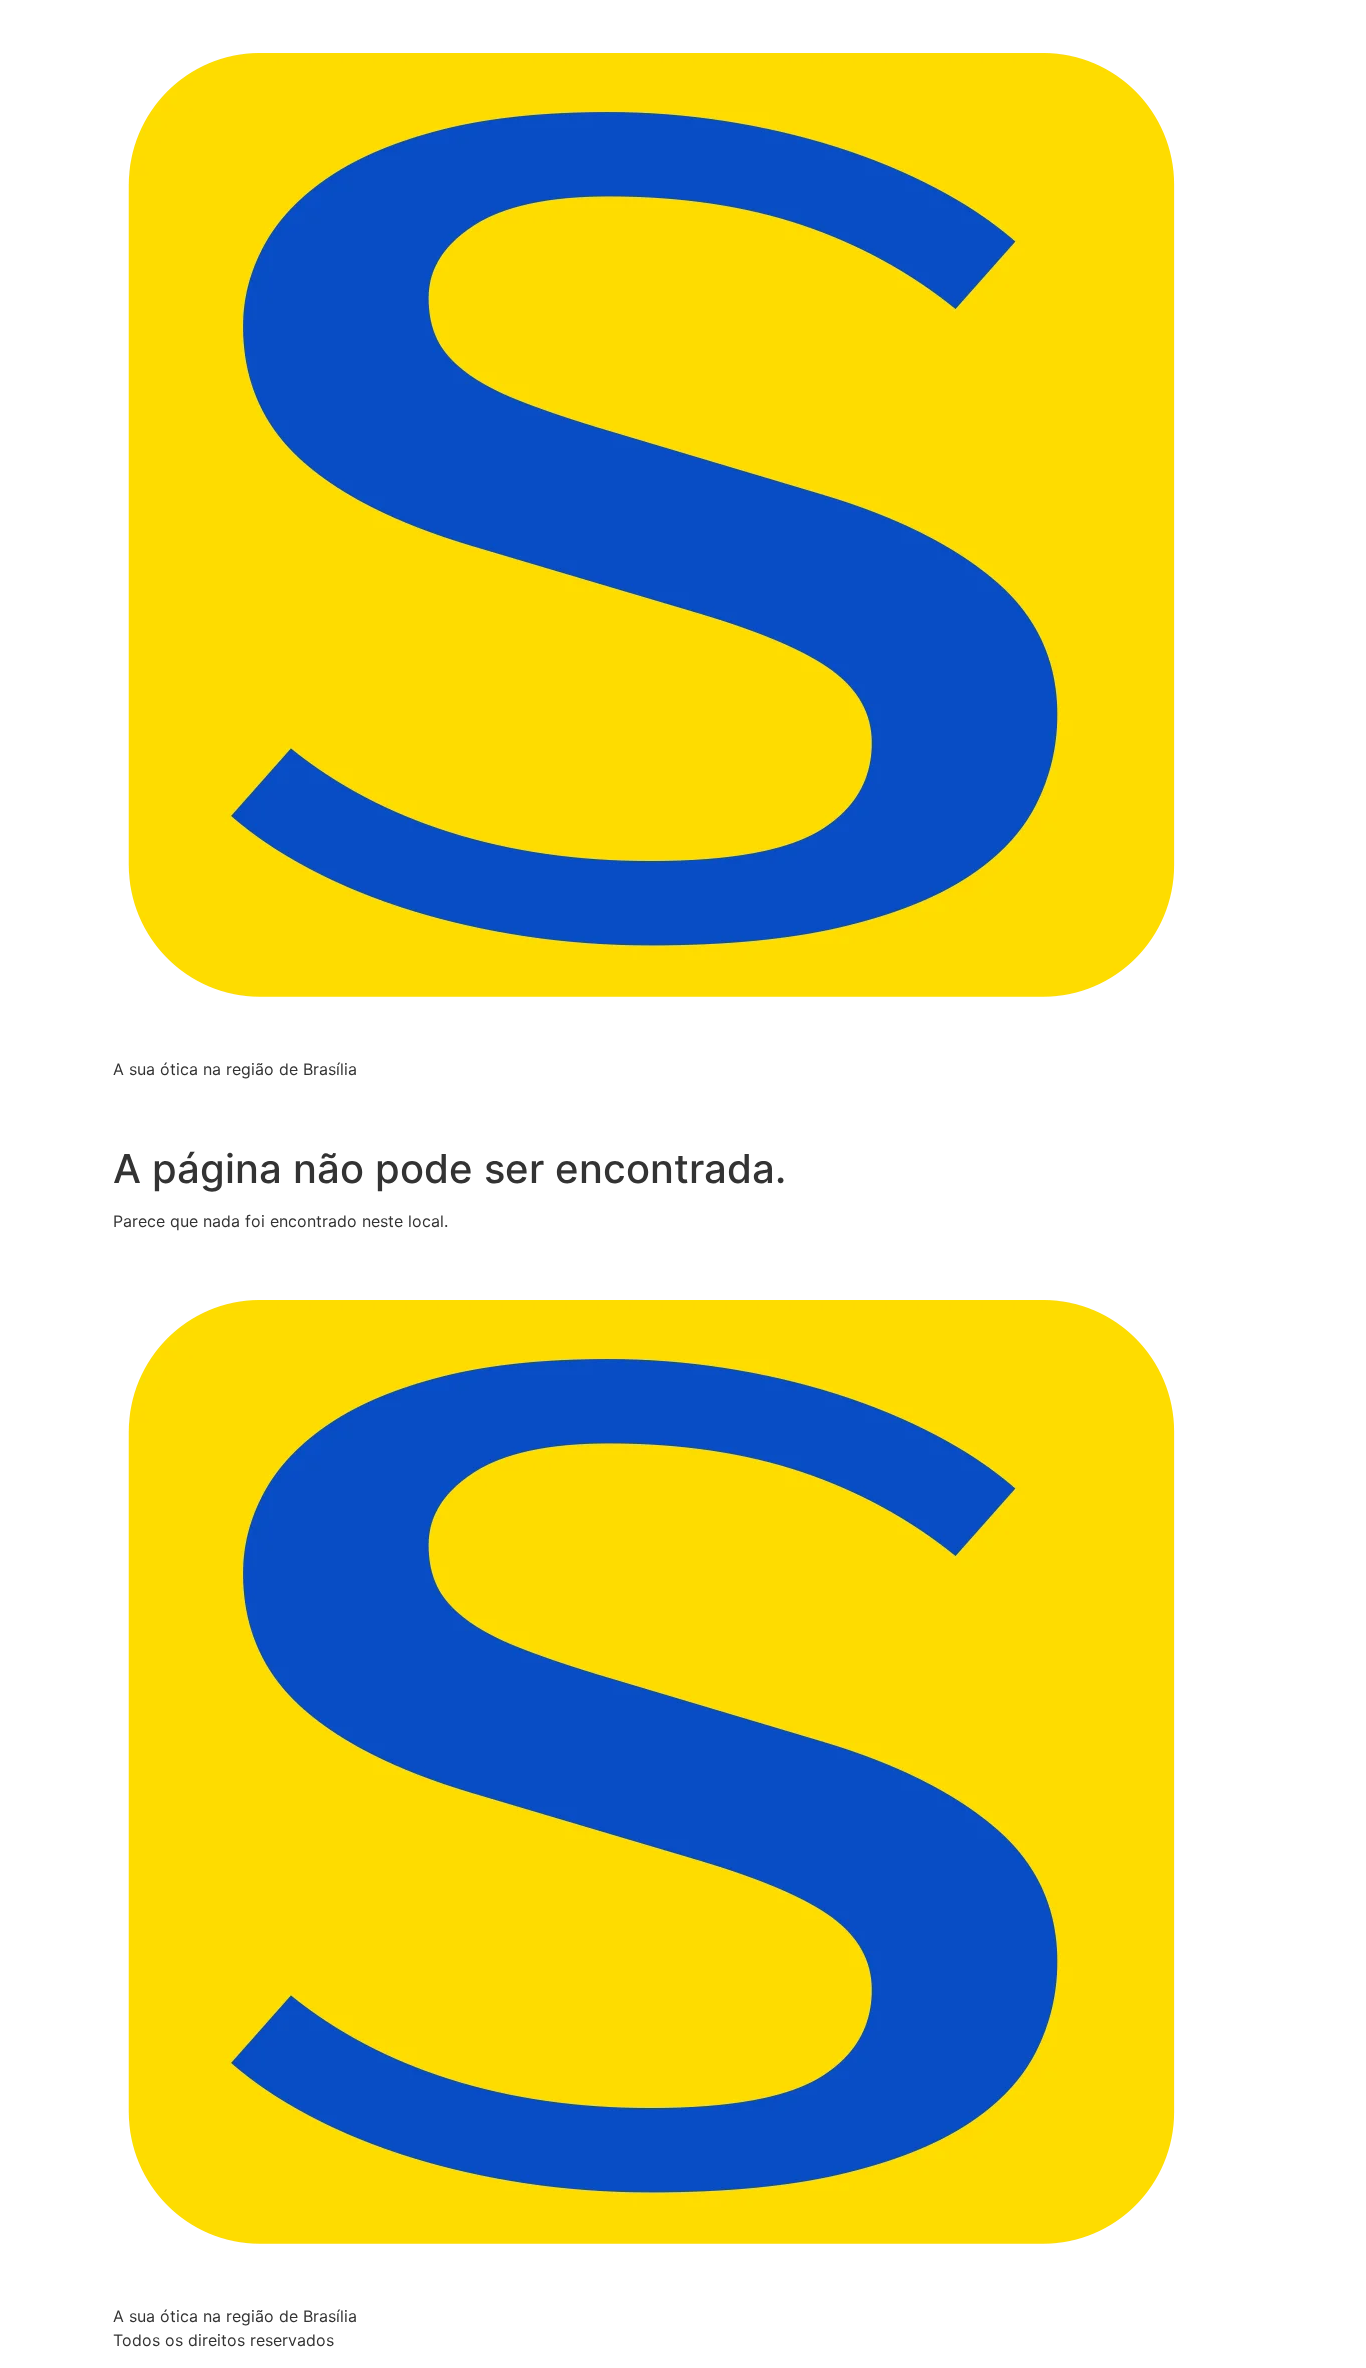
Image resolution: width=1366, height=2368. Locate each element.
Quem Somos (248, 1101)
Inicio (148, 1101)
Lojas (459, 1101)
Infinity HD (369, 1101)
